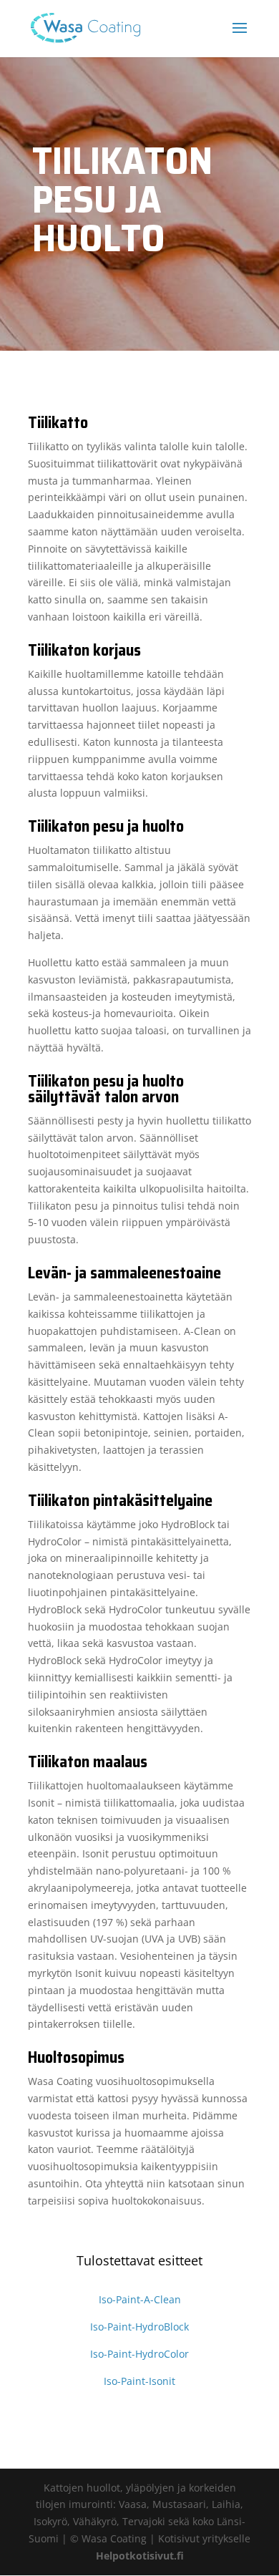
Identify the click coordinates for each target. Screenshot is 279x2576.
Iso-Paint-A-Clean (140, 2299)
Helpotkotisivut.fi (140, 2556)
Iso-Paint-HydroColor (139, 2354)
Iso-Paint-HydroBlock (139, 2327)
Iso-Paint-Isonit (139, 2381)
